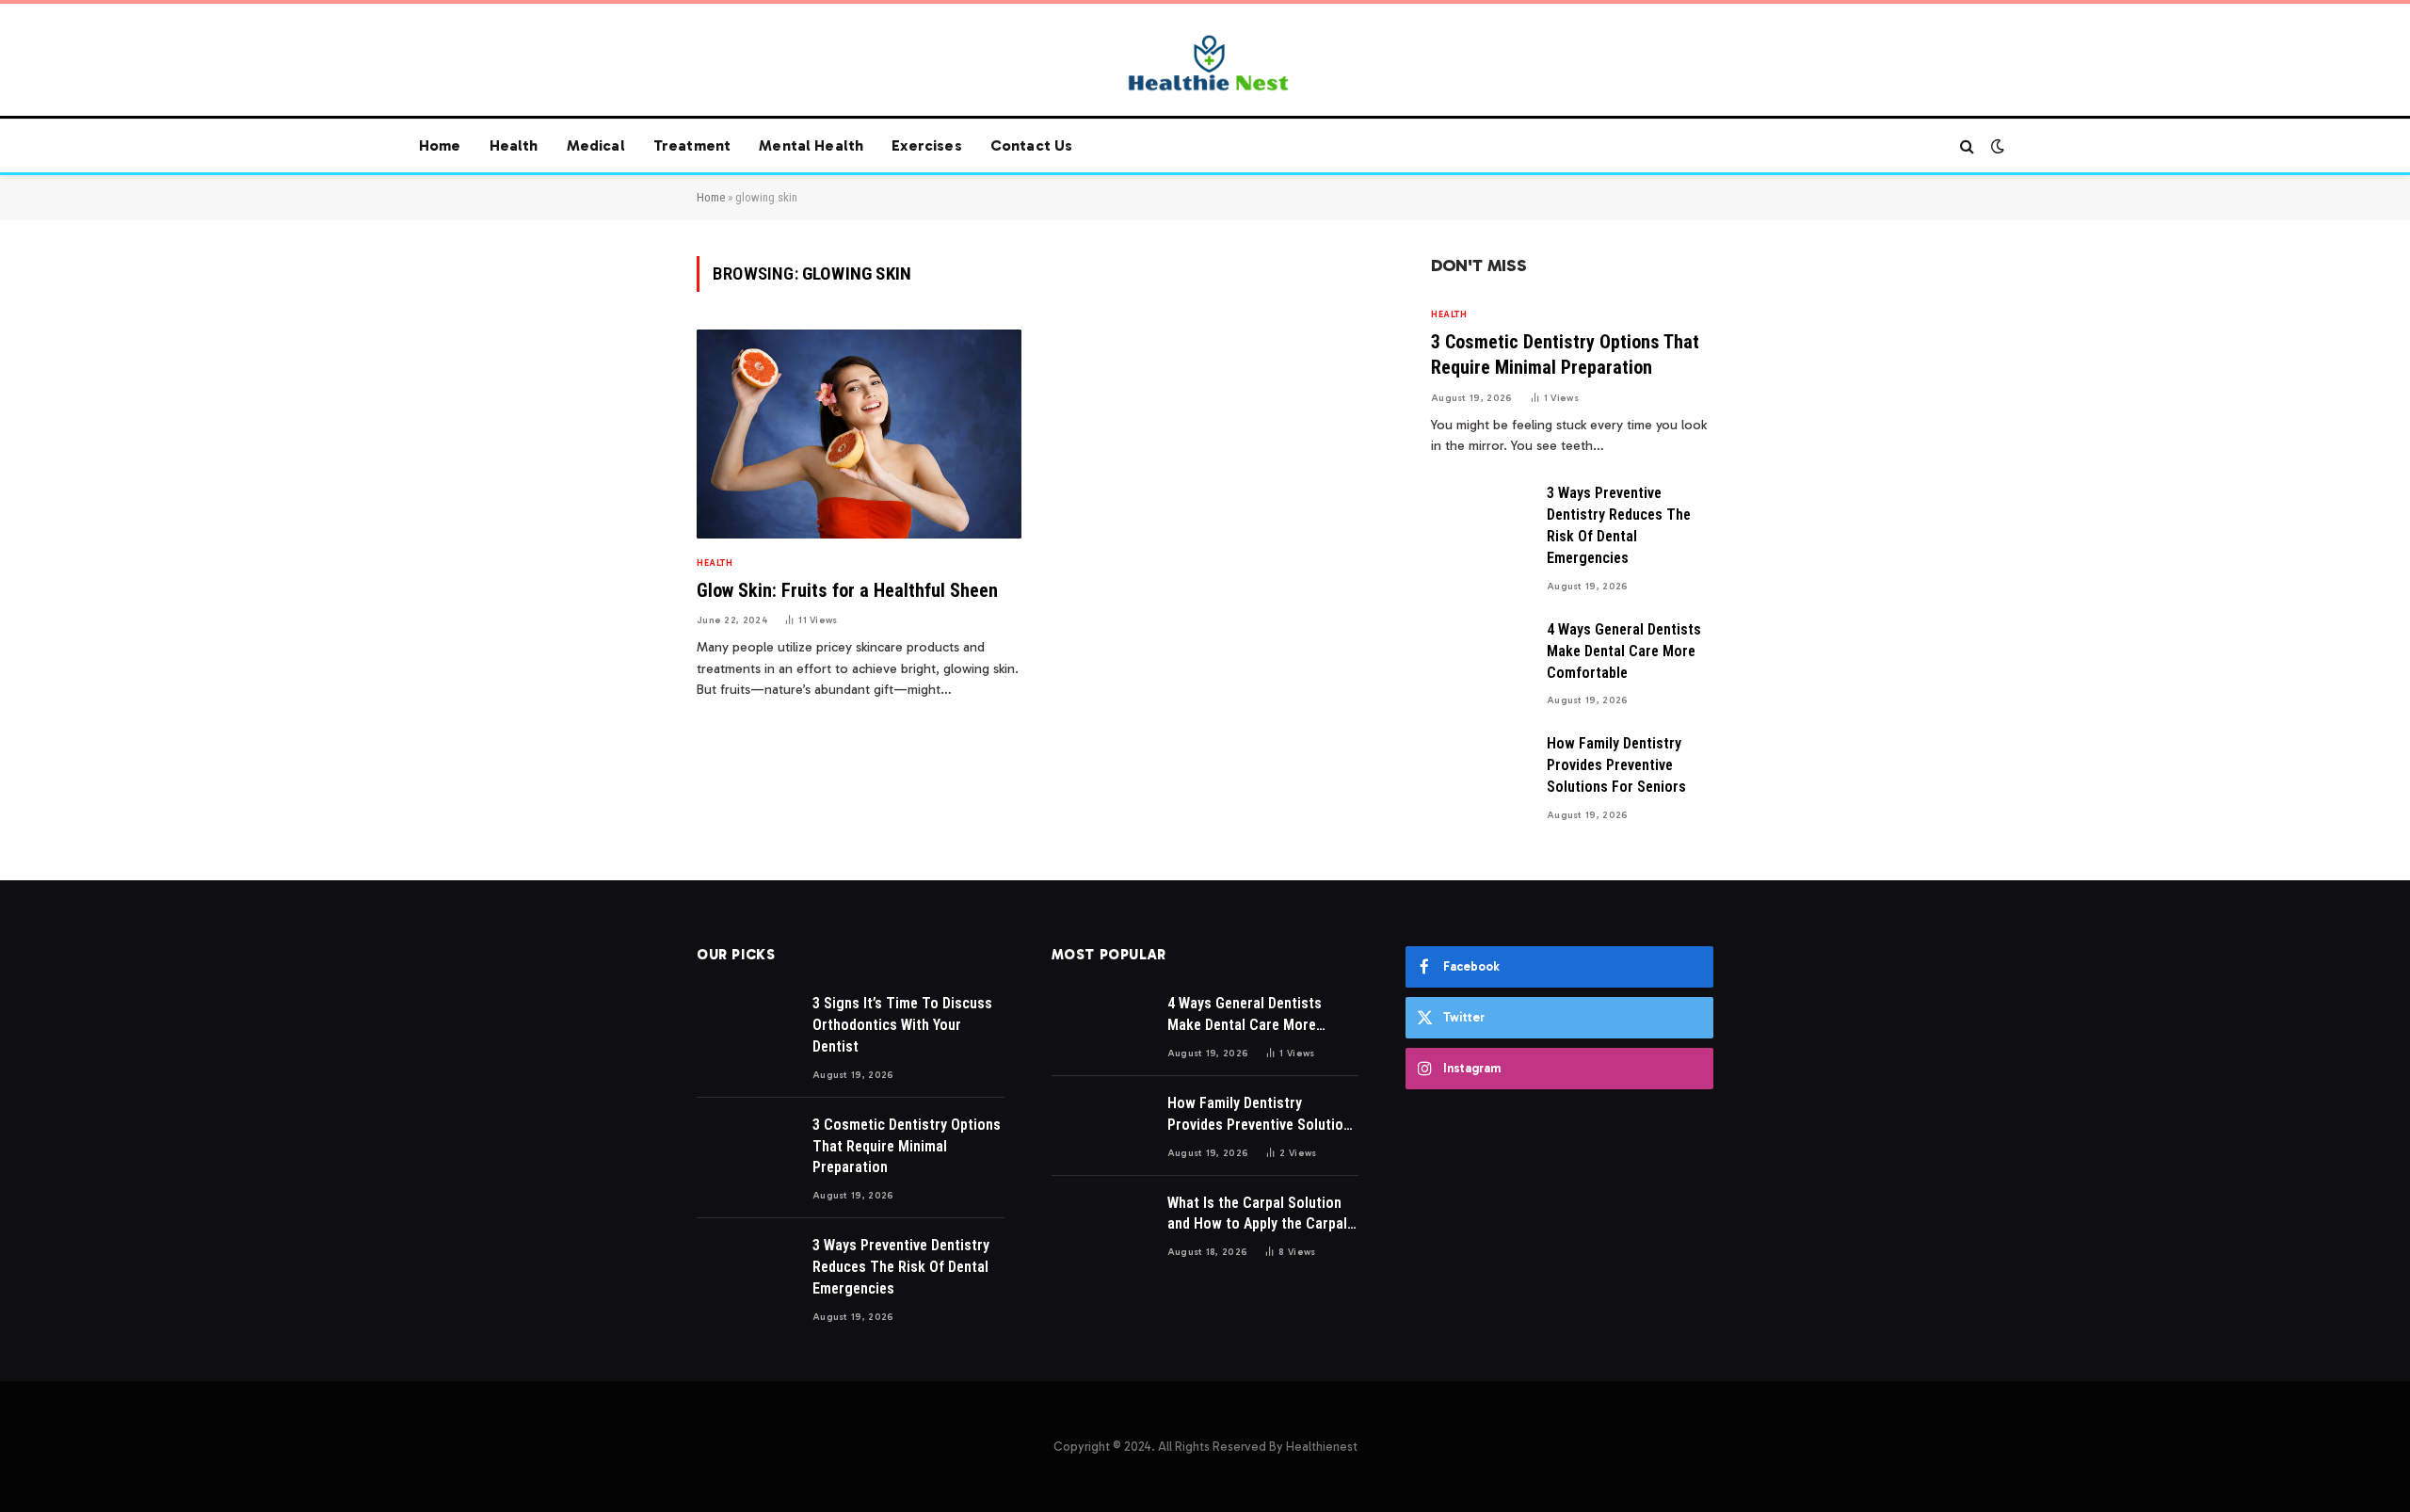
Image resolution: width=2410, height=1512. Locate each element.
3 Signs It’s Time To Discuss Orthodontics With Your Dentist (902, 1025)
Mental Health (811, 145)
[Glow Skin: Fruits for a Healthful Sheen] (859, 434)
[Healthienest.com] (1205, 63)
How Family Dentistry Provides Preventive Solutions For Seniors (1616, 765)
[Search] (1967, 146)
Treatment (692, 145)
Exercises (926, 145)
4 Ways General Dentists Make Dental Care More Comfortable (1624, 651)
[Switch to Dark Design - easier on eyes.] (1996, 146)
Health (514, 145)
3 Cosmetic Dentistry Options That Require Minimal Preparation (1565, 354)
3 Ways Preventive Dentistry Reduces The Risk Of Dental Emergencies (1619, 525)
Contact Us (1032, 145)
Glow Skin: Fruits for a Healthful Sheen (847, 590)
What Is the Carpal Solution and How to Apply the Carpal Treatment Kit (1257, 1215)
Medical (596, 145)
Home (440, 145)
